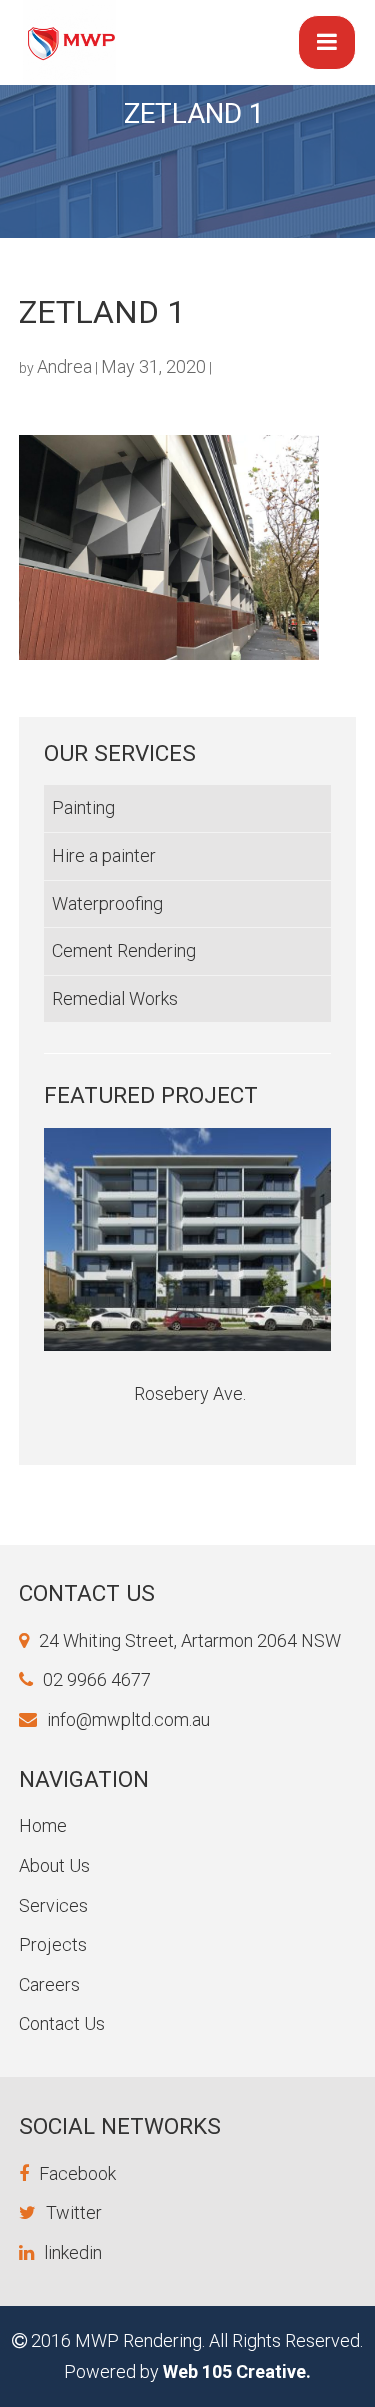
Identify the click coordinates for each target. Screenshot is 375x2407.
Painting (83, 807)
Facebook (77, 2173)
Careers (49, 1984)
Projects (53, 1944)
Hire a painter (104, 855)
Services (53, 1905)
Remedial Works (115, 998)
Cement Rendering (124, 950)
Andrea (64, 366)
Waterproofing (107, 903)
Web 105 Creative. (237, 2371)
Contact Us (62, 2023)
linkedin (73, 2252)
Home (43, 1825)
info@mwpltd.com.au (128, 1719)
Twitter (74, 2212)
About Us (54, 1865)
